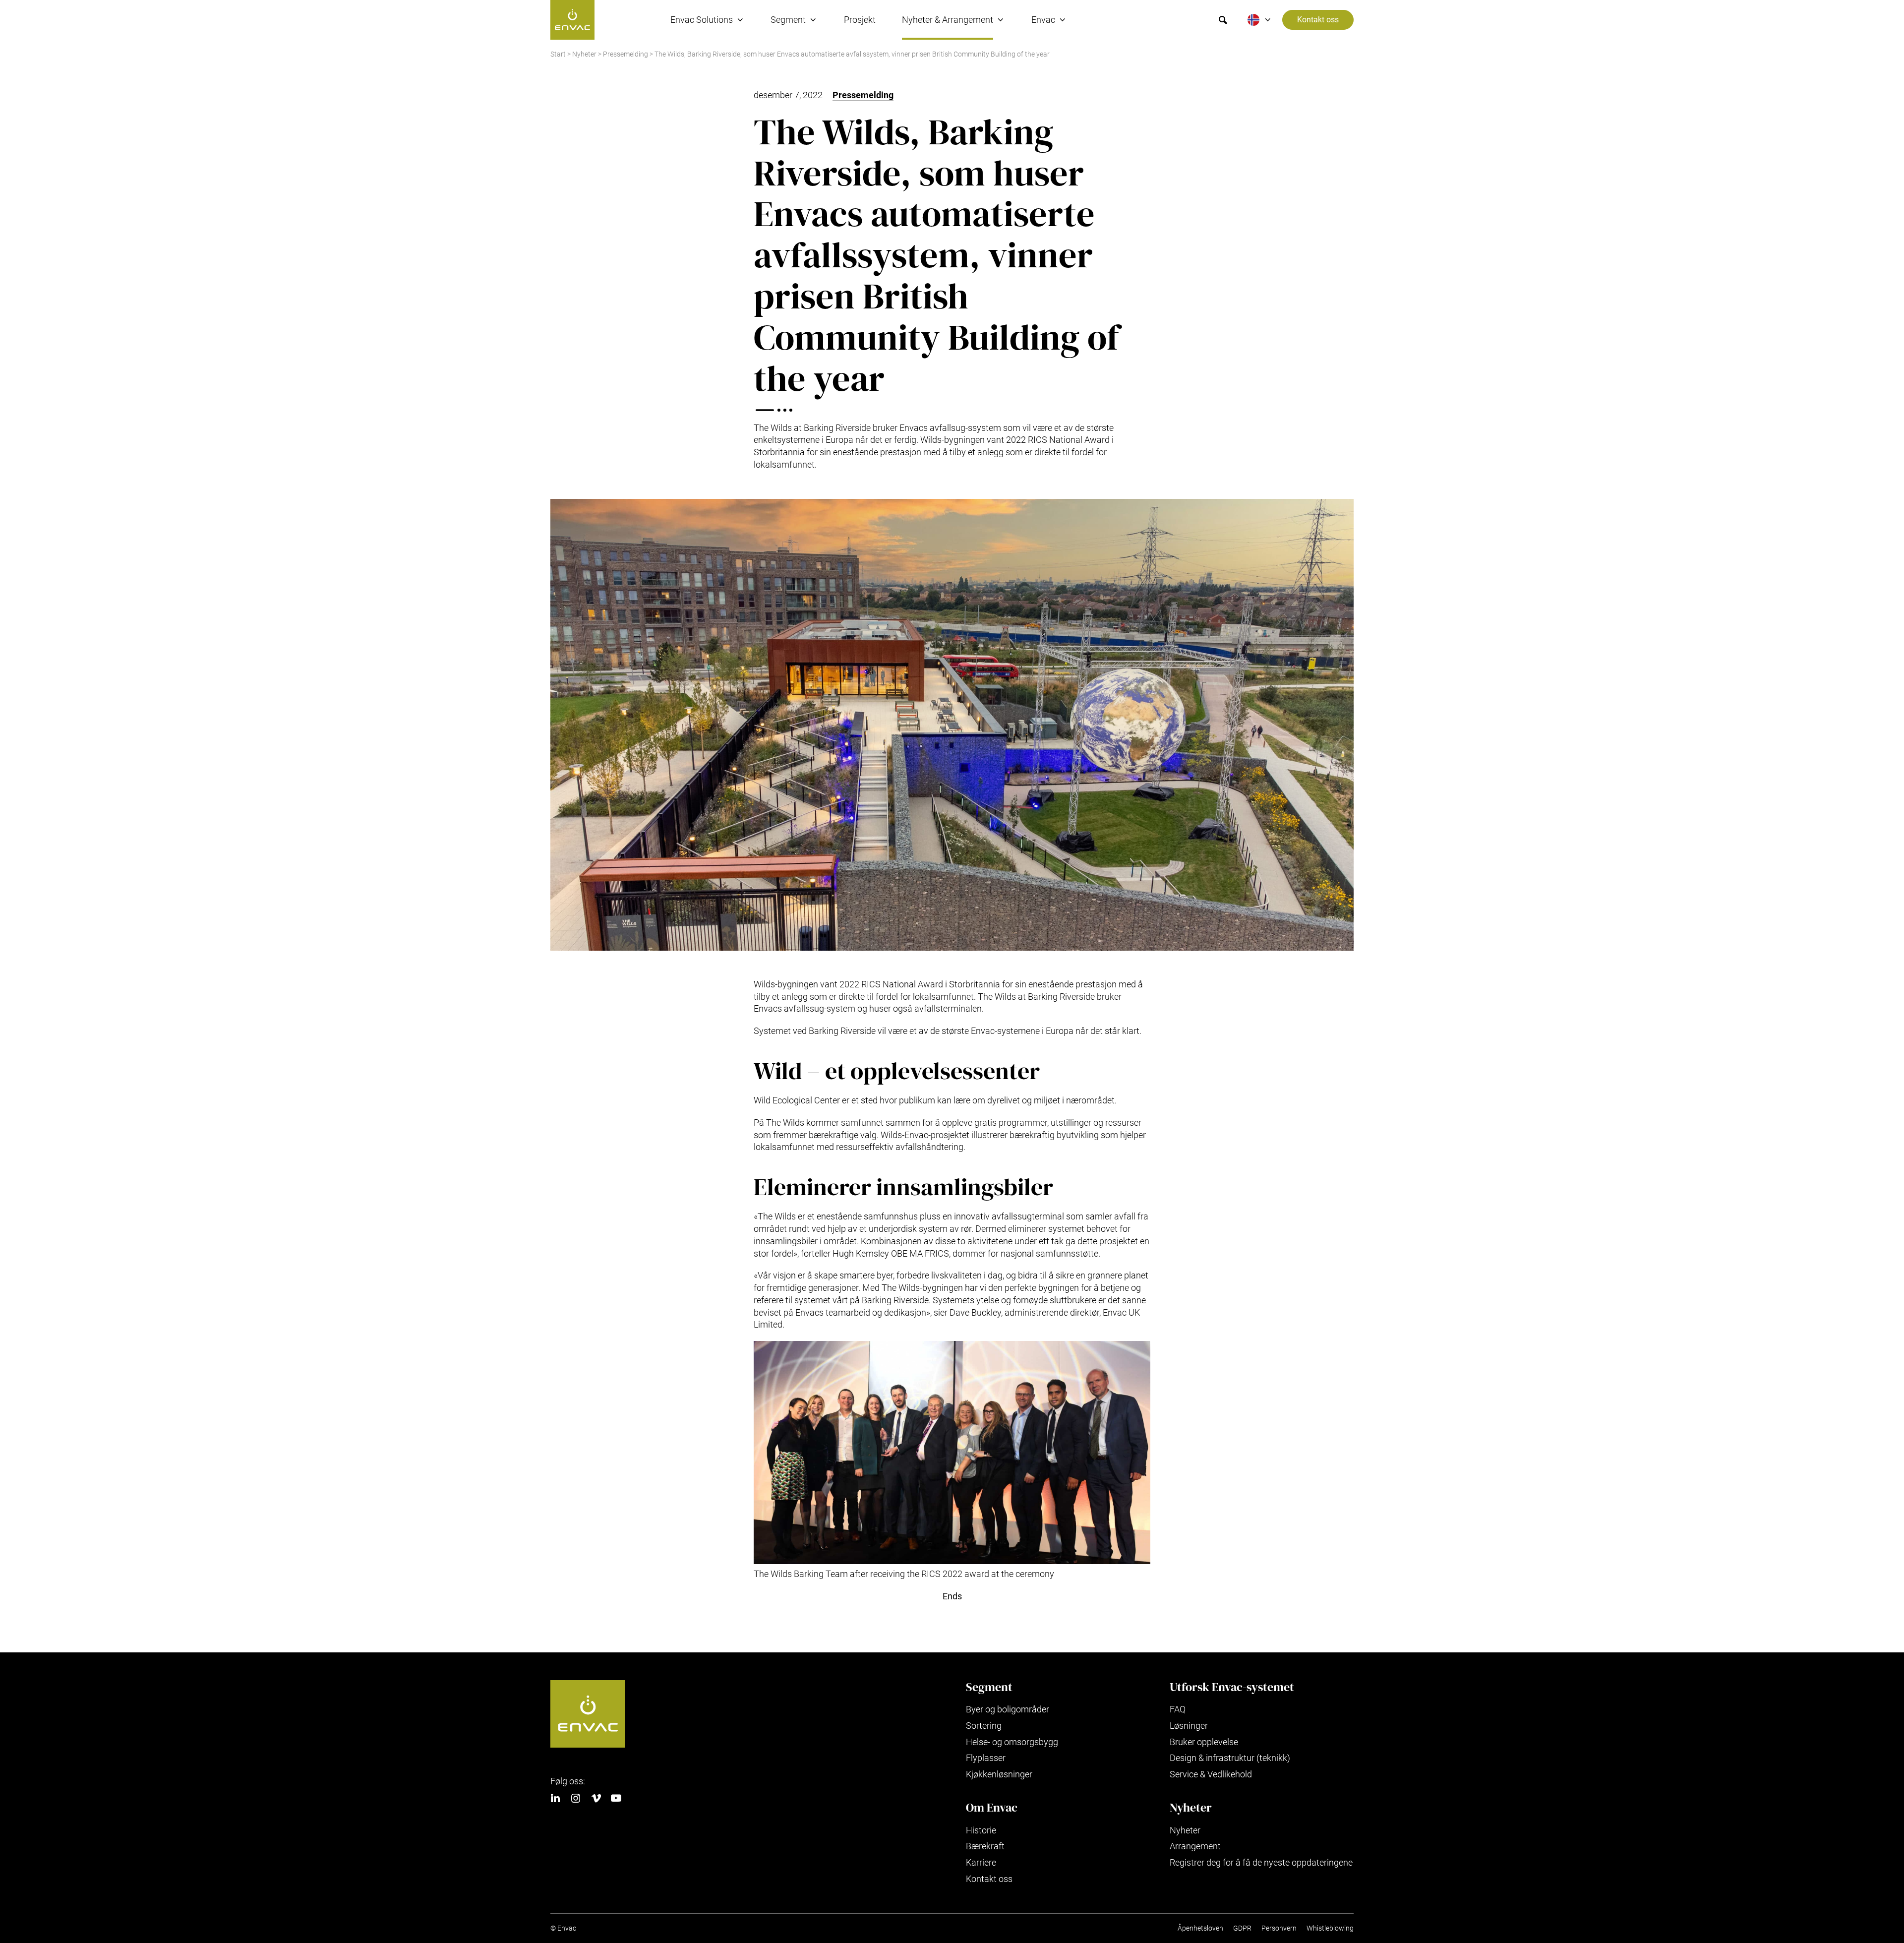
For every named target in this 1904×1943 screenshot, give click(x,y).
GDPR (1242, 1928)
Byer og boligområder (1008, 1709)
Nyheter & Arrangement (948, 20)
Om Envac (992, 1808)
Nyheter (584, 54)
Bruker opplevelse (1204, 1742)
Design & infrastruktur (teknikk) (1230, 1758)
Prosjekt (860, 20)
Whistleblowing (1330, 1928)
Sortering (984, 1726)
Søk (1223, 20)
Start (558, 54)
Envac (1043, 20)
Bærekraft (985, 1846)
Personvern (1279, 1928)
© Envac (563, 1928)
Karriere (981, 1862)
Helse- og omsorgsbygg (1012, 1742)
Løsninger (1189, 1726)
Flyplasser (986, 1758)
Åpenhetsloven (1200, 1928)
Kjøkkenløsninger (999, 1774)
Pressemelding (625, 54)
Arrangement (1195, 1846)
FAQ (1178, 1709)
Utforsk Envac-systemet (1232, 1687)
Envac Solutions (702, 20)
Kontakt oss (1318, 20)
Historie (981, 1830)
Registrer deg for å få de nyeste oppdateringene (1261, 1862)
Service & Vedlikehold (1211, 1774)
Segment (788, 20)
